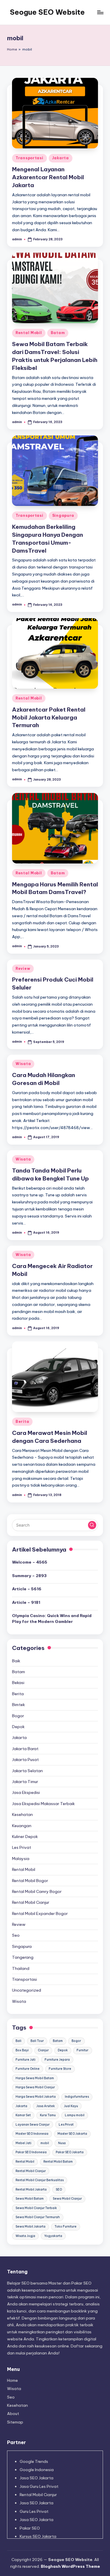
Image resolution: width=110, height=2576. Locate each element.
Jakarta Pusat (25, 1760)
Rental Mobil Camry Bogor (37, 1891)
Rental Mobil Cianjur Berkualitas (40, 2180)
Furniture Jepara (57, 2060)
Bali (18, 2041)
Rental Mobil (29, 333)
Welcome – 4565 (30, 1562)
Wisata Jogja (25, 2236)
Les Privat (22, 1847)
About (13, 2414)
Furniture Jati (26, 2060)
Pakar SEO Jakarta (70, 2152)
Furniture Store (60, 2069)
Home (12, 49)
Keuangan (22, 1826)
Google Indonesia (37, 2470)
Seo (16, 1935)
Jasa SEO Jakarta (37, 2478)
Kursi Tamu (48, 2115)
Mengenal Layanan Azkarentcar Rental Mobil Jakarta (48, 177)
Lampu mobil (75, 2115)
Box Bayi (22, 2050)
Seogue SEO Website (47, 12)
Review (23, 968)
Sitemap (15, 2422)
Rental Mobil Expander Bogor (40, 1913)
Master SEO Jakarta (72, 2134)
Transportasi (29, 158)
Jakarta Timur (25, 1782)
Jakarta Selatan (27, 1771)
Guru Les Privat (34, 2511)
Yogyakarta (53, 2236)
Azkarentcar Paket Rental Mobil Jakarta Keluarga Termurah (49, 717)
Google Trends (34, 2461)
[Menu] (100, 12)
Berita (22, 1422)
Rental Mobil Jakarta (31, 2190)
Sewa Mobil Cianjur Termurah (38, 2217)
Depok (18, 1727)
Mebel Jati (23, 2143)
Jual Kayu (71, 2106)
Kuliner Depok (25, 1837)
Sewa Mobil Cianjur (67, 2199)
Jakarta (61, 158)
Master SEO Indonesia (32, 2134)
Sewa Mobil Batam (30, 2199)
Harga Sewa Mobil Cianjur (35, 2087)
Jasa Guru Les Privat (39, 2486)
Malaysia (21, 1859)
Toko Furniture (66, 2227)
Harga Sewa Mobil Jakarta (36, 2097)
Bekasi (18, 1683)
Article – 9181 (26, 1602)
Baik (16, 1661)
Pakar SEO (30, 2528)
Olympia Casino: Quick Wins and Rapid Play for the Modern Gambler (52, 1619)
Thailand (21, 1968)
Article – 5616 (27, 1589)
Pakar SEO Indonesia (31, 2152)
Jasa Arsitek (46, 2106)
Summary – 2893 (29, 1576)
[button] (92, 1525)
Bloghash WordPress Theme (70, 2566)
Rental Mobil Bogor (30, 1881)
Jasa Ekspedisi (26, 1792)
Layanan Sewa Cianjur (33, 2125)
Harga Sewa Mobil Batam (35, 2078)
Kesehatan (22, 1814)
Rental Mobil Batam (58, 2162)
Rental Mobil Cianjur (31, 1902)
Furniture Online (28, 2069)
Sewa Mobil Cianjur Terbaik (36, 2208)
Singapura (63, 515)
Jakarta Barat (25, 1749)
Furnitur (82, 2050)
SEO (59, 2190)
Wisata (23, 1064)
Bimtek (18, 1705)
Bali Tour (37, 2041)
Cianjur (43, 2050)
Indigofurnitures (77, 2097)
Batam (58, 333)
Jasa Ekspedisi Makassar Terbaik (43, 1804)
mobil (45, 2143)
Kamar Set (23, 2115)
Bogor (18, 1716)
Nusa (62, 2143)
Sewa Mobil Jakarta (31, 2227)
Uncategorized (27, 1990)
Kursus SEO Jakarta (38, 2536)
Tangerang (23, 1957)
